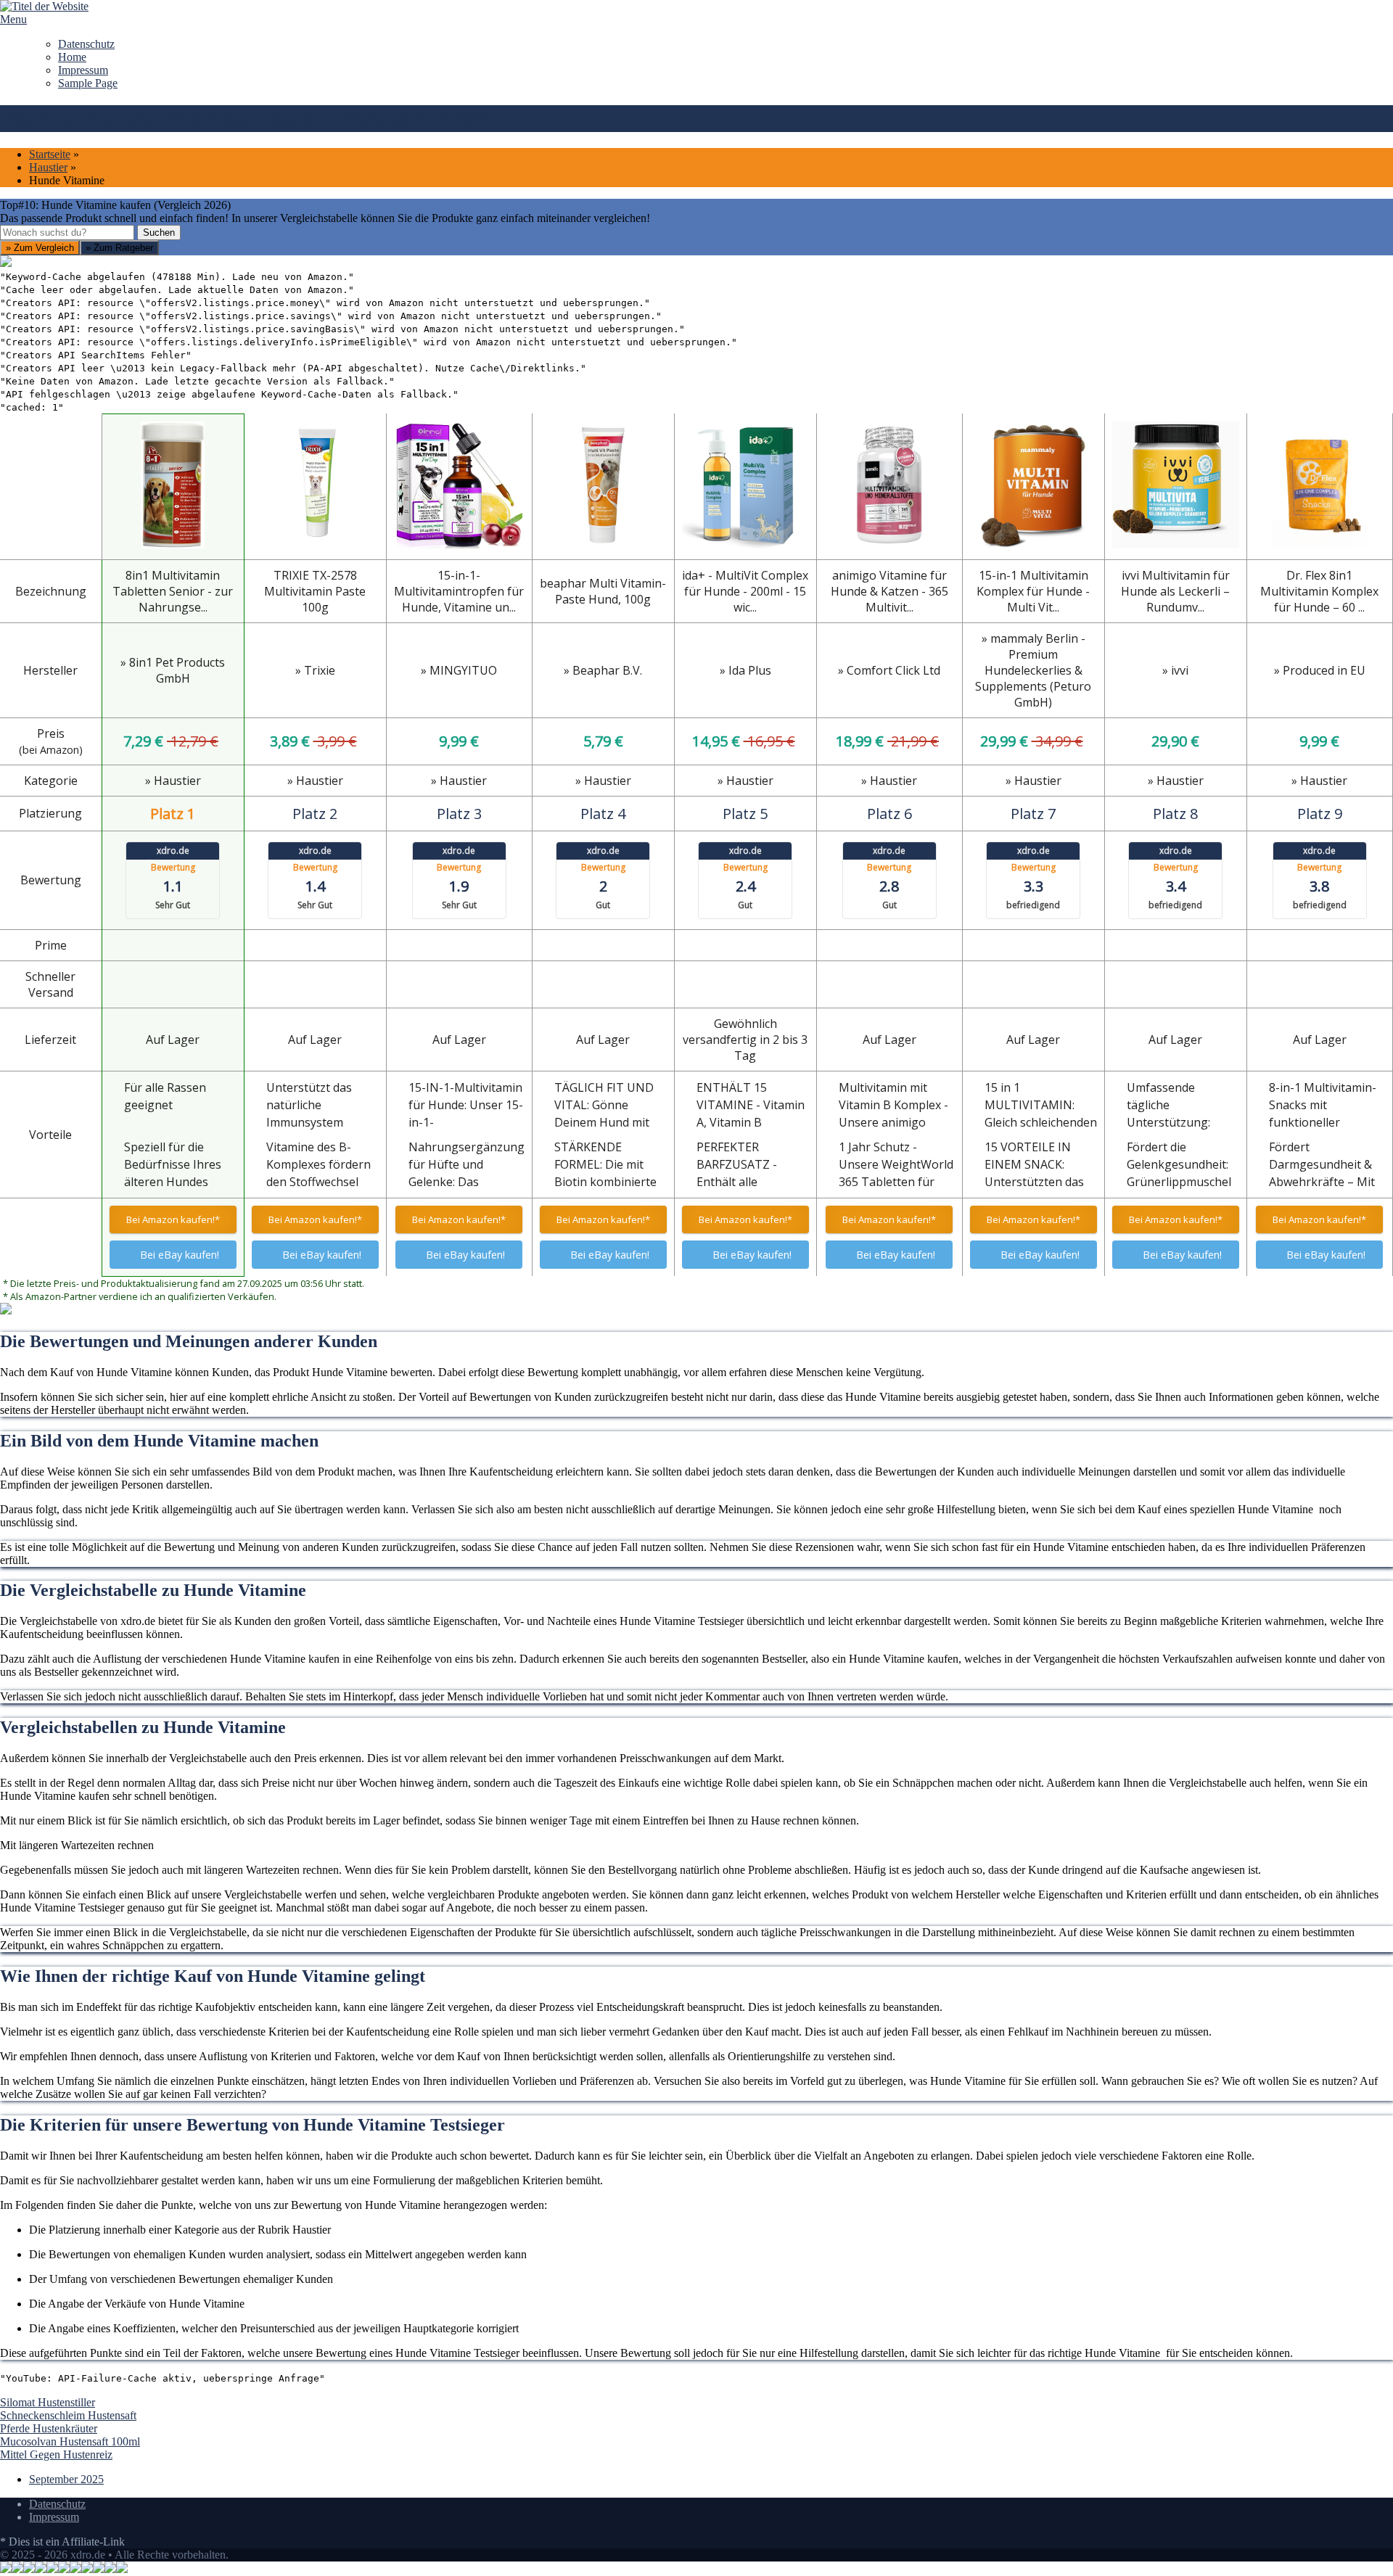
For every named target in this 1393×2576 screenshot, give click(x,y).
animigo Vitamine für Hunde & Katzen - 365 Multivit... (889, 591)
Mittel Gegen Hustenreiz (56, 2454)
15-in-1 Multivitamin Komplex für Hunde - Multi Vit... (1033, 591)
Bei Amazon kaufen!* (173, 1219)
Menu (13, 19)
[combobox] (67, 233)
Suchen (159, 233)
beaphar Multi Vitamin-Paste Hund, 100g (603, 591)
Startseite (50, 154)
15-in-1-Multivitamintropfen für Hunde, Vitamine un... (459, 591)
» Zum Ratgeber (119, 248)
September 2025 (66, 2479)
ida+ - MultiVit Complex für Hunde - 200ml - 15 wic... (745, 591)
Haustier (48, 167)
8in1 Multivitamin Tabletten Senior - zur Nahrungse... (173, 591)
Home (72, 57)
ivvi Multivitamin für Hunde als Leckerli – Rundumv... (1175, 591)
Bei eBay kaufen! (180, 1255)
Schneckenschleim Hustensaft (68, 2415)
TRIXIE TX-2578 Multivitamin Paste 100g (315, 591)
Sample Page (88, 83)
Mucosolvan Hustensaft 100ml (70, 2441)
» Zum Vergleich (40, 248)
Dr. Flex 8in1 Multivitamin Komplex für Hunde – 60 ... (1319, 591)
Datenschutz (86, 44)
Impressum (83, 70)
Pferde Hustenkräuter (49, 2428)
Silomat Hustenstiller (48, 2402)
